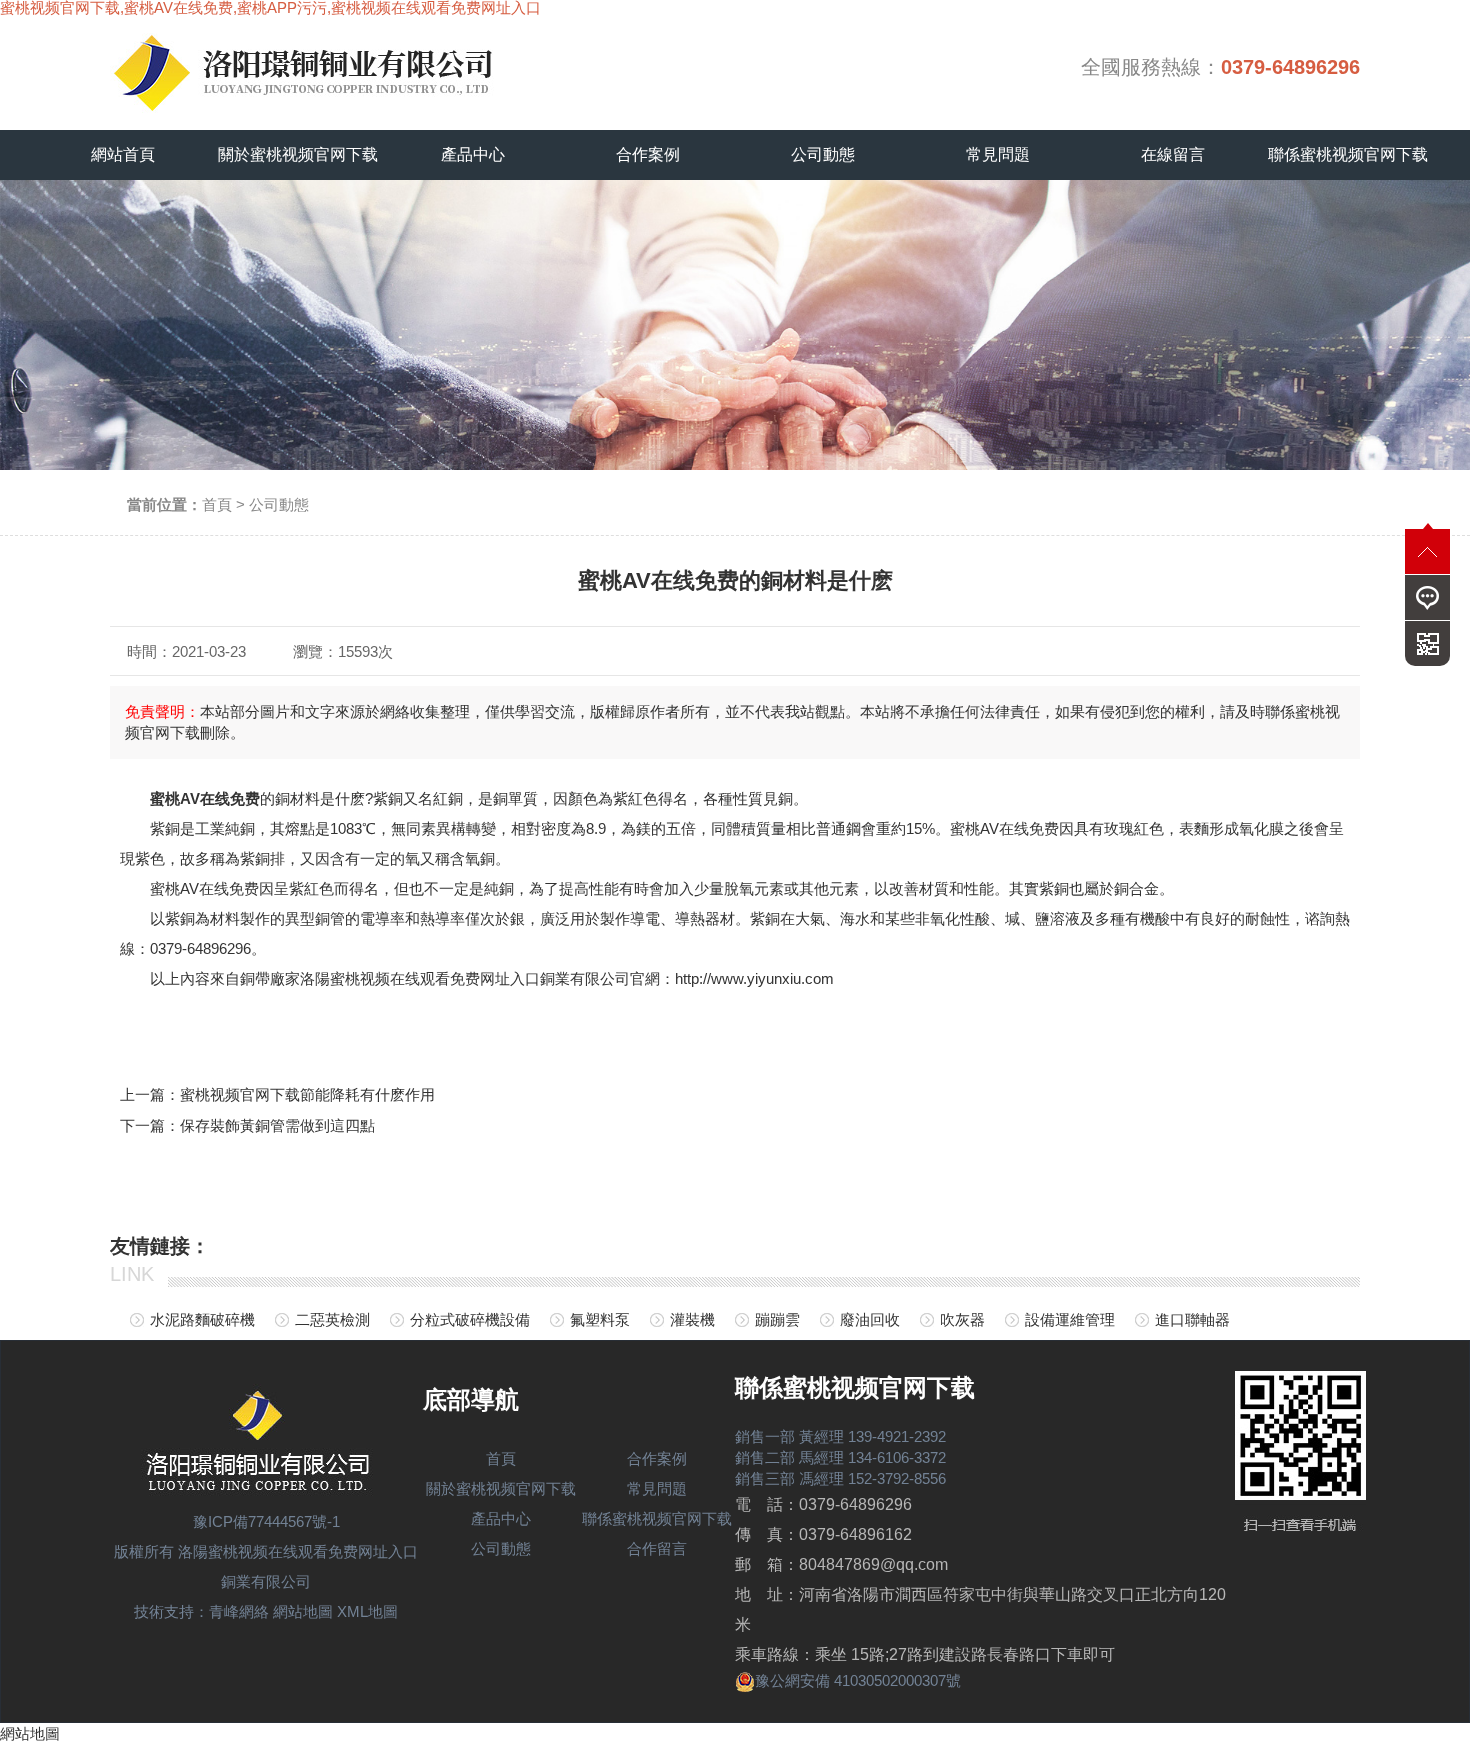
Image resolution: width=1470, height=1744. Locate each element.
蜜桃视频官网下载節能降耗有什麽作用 (307, 1094)
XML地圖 (367, 1611)
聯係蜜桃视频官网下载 (1348, 154)
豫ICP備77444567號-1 (266, 1521)
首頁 (217, 504)
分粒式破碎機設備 (470, 1319)
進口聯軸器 (1192, 1319)
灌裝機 (692, 1319)
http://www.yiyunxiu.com (754, 978)
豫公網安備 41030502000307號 (858, 1680)
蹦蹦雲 (777, 1319)
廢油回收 (870, 1319)
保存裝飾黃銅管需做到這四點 (277, 1125)
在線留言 (1173, 154)
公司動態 (823, 154)
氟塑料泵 (600, 1319)
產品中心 (473, 154)
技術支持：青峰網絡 (201, 1611)
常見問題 (998, 154)
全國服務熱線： (1220, 67)
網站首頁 (123, 154)
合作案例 (648, 154)
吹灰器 (962, 1319)
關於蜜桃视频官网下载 (298, 154)
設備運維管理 (1070, 1319)
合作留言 (657, 1548)
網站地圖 (303, 1611)
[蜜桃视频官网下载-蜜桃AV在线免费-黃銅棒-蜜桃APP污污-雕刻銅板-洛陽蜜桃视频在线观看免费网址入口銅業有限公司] (330, 67)
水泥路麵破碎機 (202, 1319)
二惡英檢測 (332, 1319)
